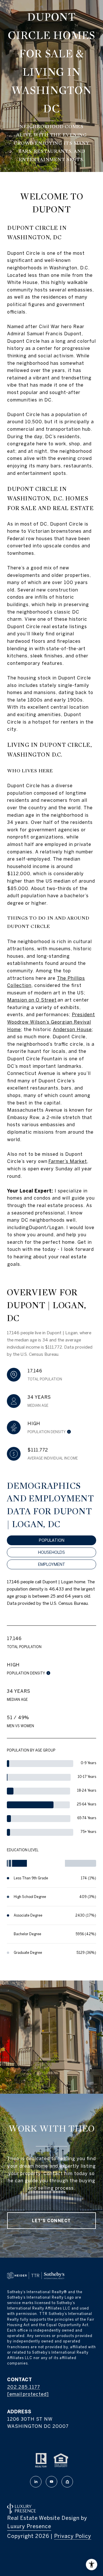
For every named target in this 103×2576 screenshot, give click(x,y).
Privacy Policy (73, 2536)
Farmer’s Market (68, 1161)
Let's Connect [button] (51, 2221)
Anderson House (72, 1029)
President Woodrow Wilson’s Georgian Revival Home (51, 1022)
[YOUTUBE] (51, 2482)
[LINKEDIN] (36, 2482)
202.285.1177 (24, 2387)
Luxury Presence (29, 2526)
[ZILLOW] (67, 2482)
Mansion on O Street (32, 1000)
